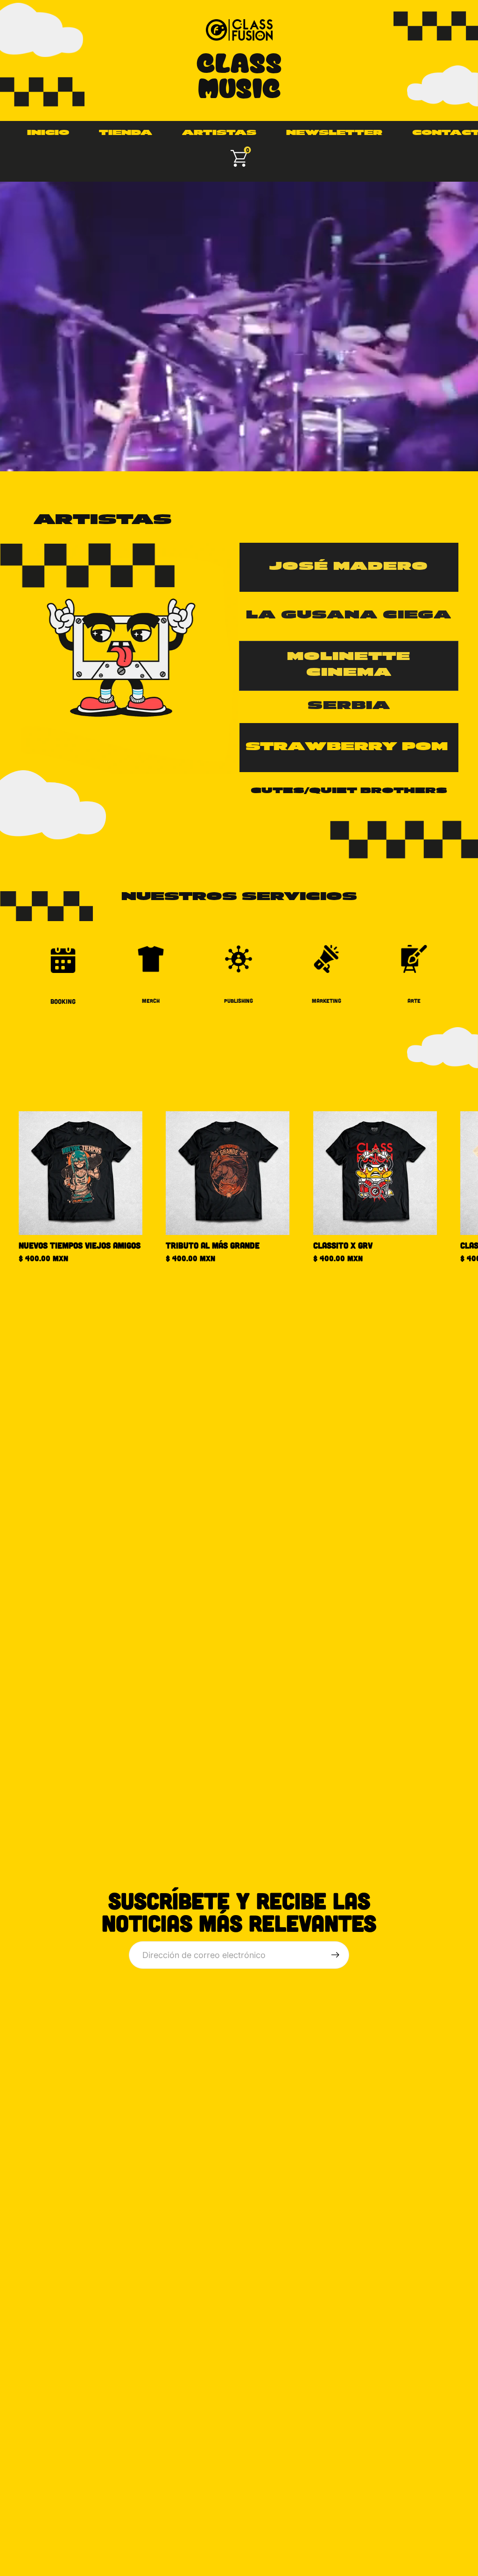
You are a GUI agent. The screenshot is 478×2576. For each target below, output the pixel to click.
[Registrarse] (335, 1955)
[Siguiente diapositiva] (448, 1187)
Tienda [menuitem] (126, 133)
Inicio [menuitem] (48, 133)
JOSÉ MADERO (349, 567)
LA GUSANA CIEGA (349, 616)
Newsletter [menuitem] (334, 133)
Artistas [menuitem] (219, 133)
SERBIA (349, 706)
